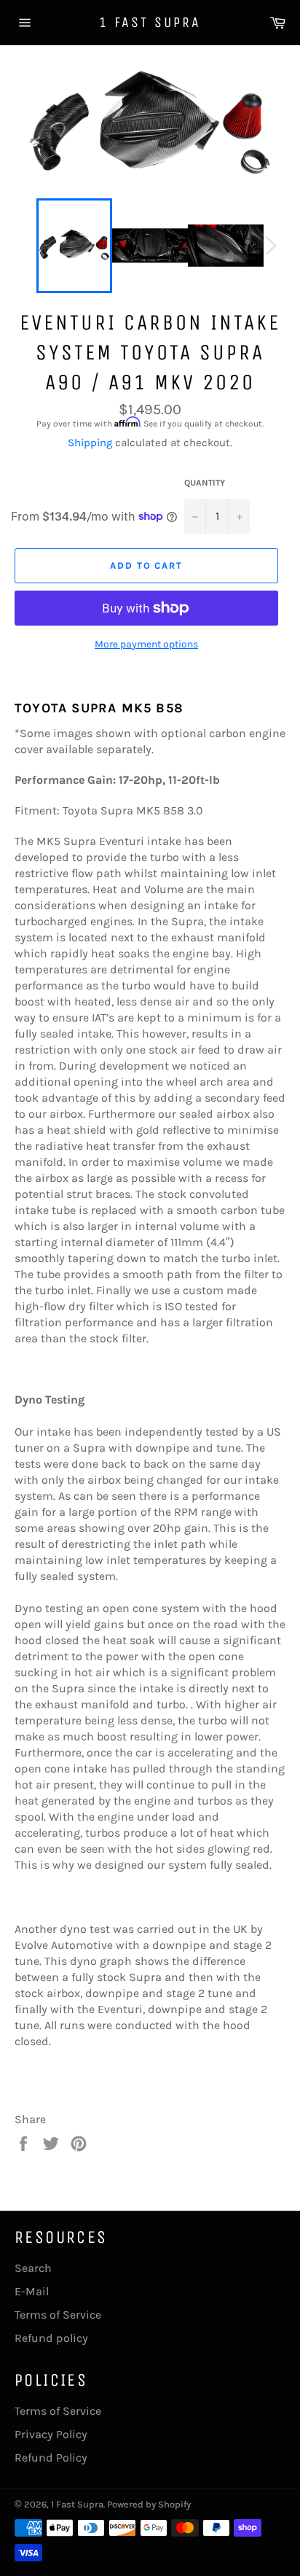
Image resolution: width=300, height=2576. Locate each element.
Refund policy (51, 2338)
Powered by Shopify (149, 2504)
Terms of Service (58, 2315)
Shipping (90, 443)
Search (33, 2268)
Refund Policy (51, 2458)
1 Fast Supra (150, 22)
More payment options (146, 644)
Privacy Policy (51, 2434)
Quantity (205, 483)
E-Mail (32, 2291)
